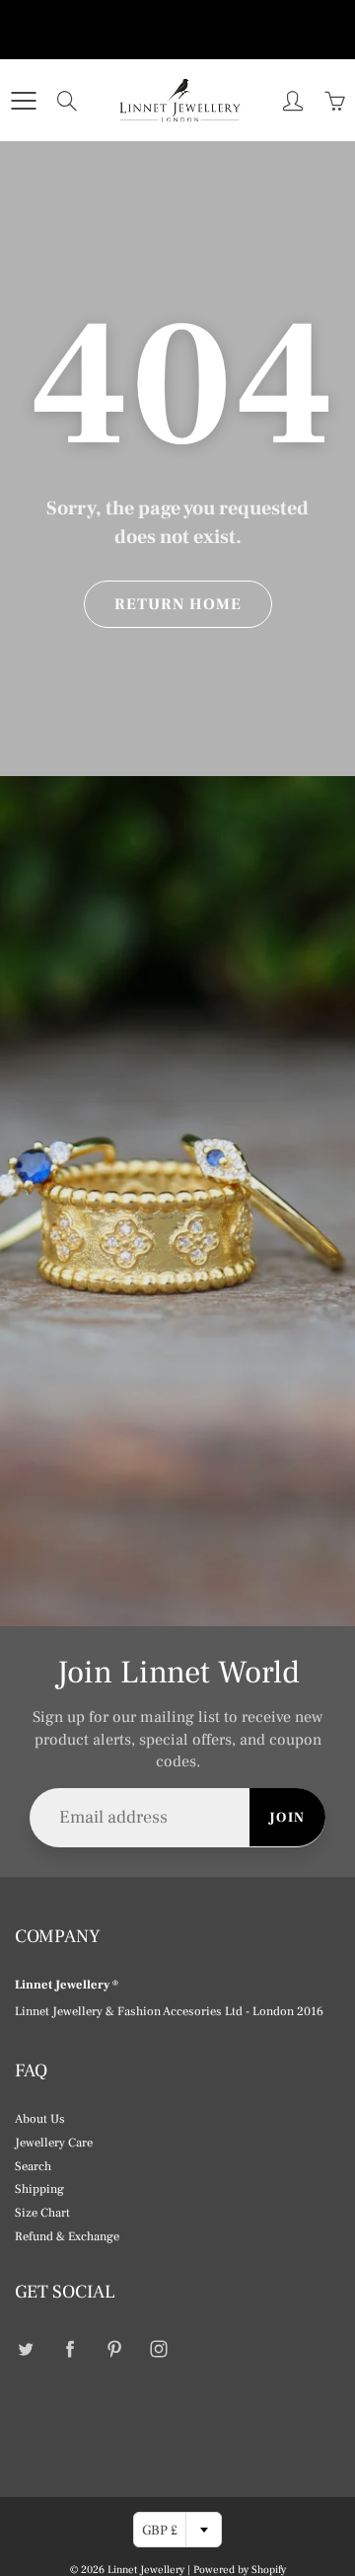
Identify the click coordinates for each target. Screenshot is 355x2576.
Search (33, 2166)
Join (287, 1818)
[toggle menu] (23, 101)
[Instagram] (158, 2348)
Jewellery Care (54, 2143)
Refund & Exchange (67, 2236)
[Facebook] (70, 2348)
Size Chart (42, 2213)
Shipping (39, 2189)
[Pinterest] (114, 2348)
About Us (40, 2119)
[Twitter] (25, 2348)
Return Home (178, 604)
